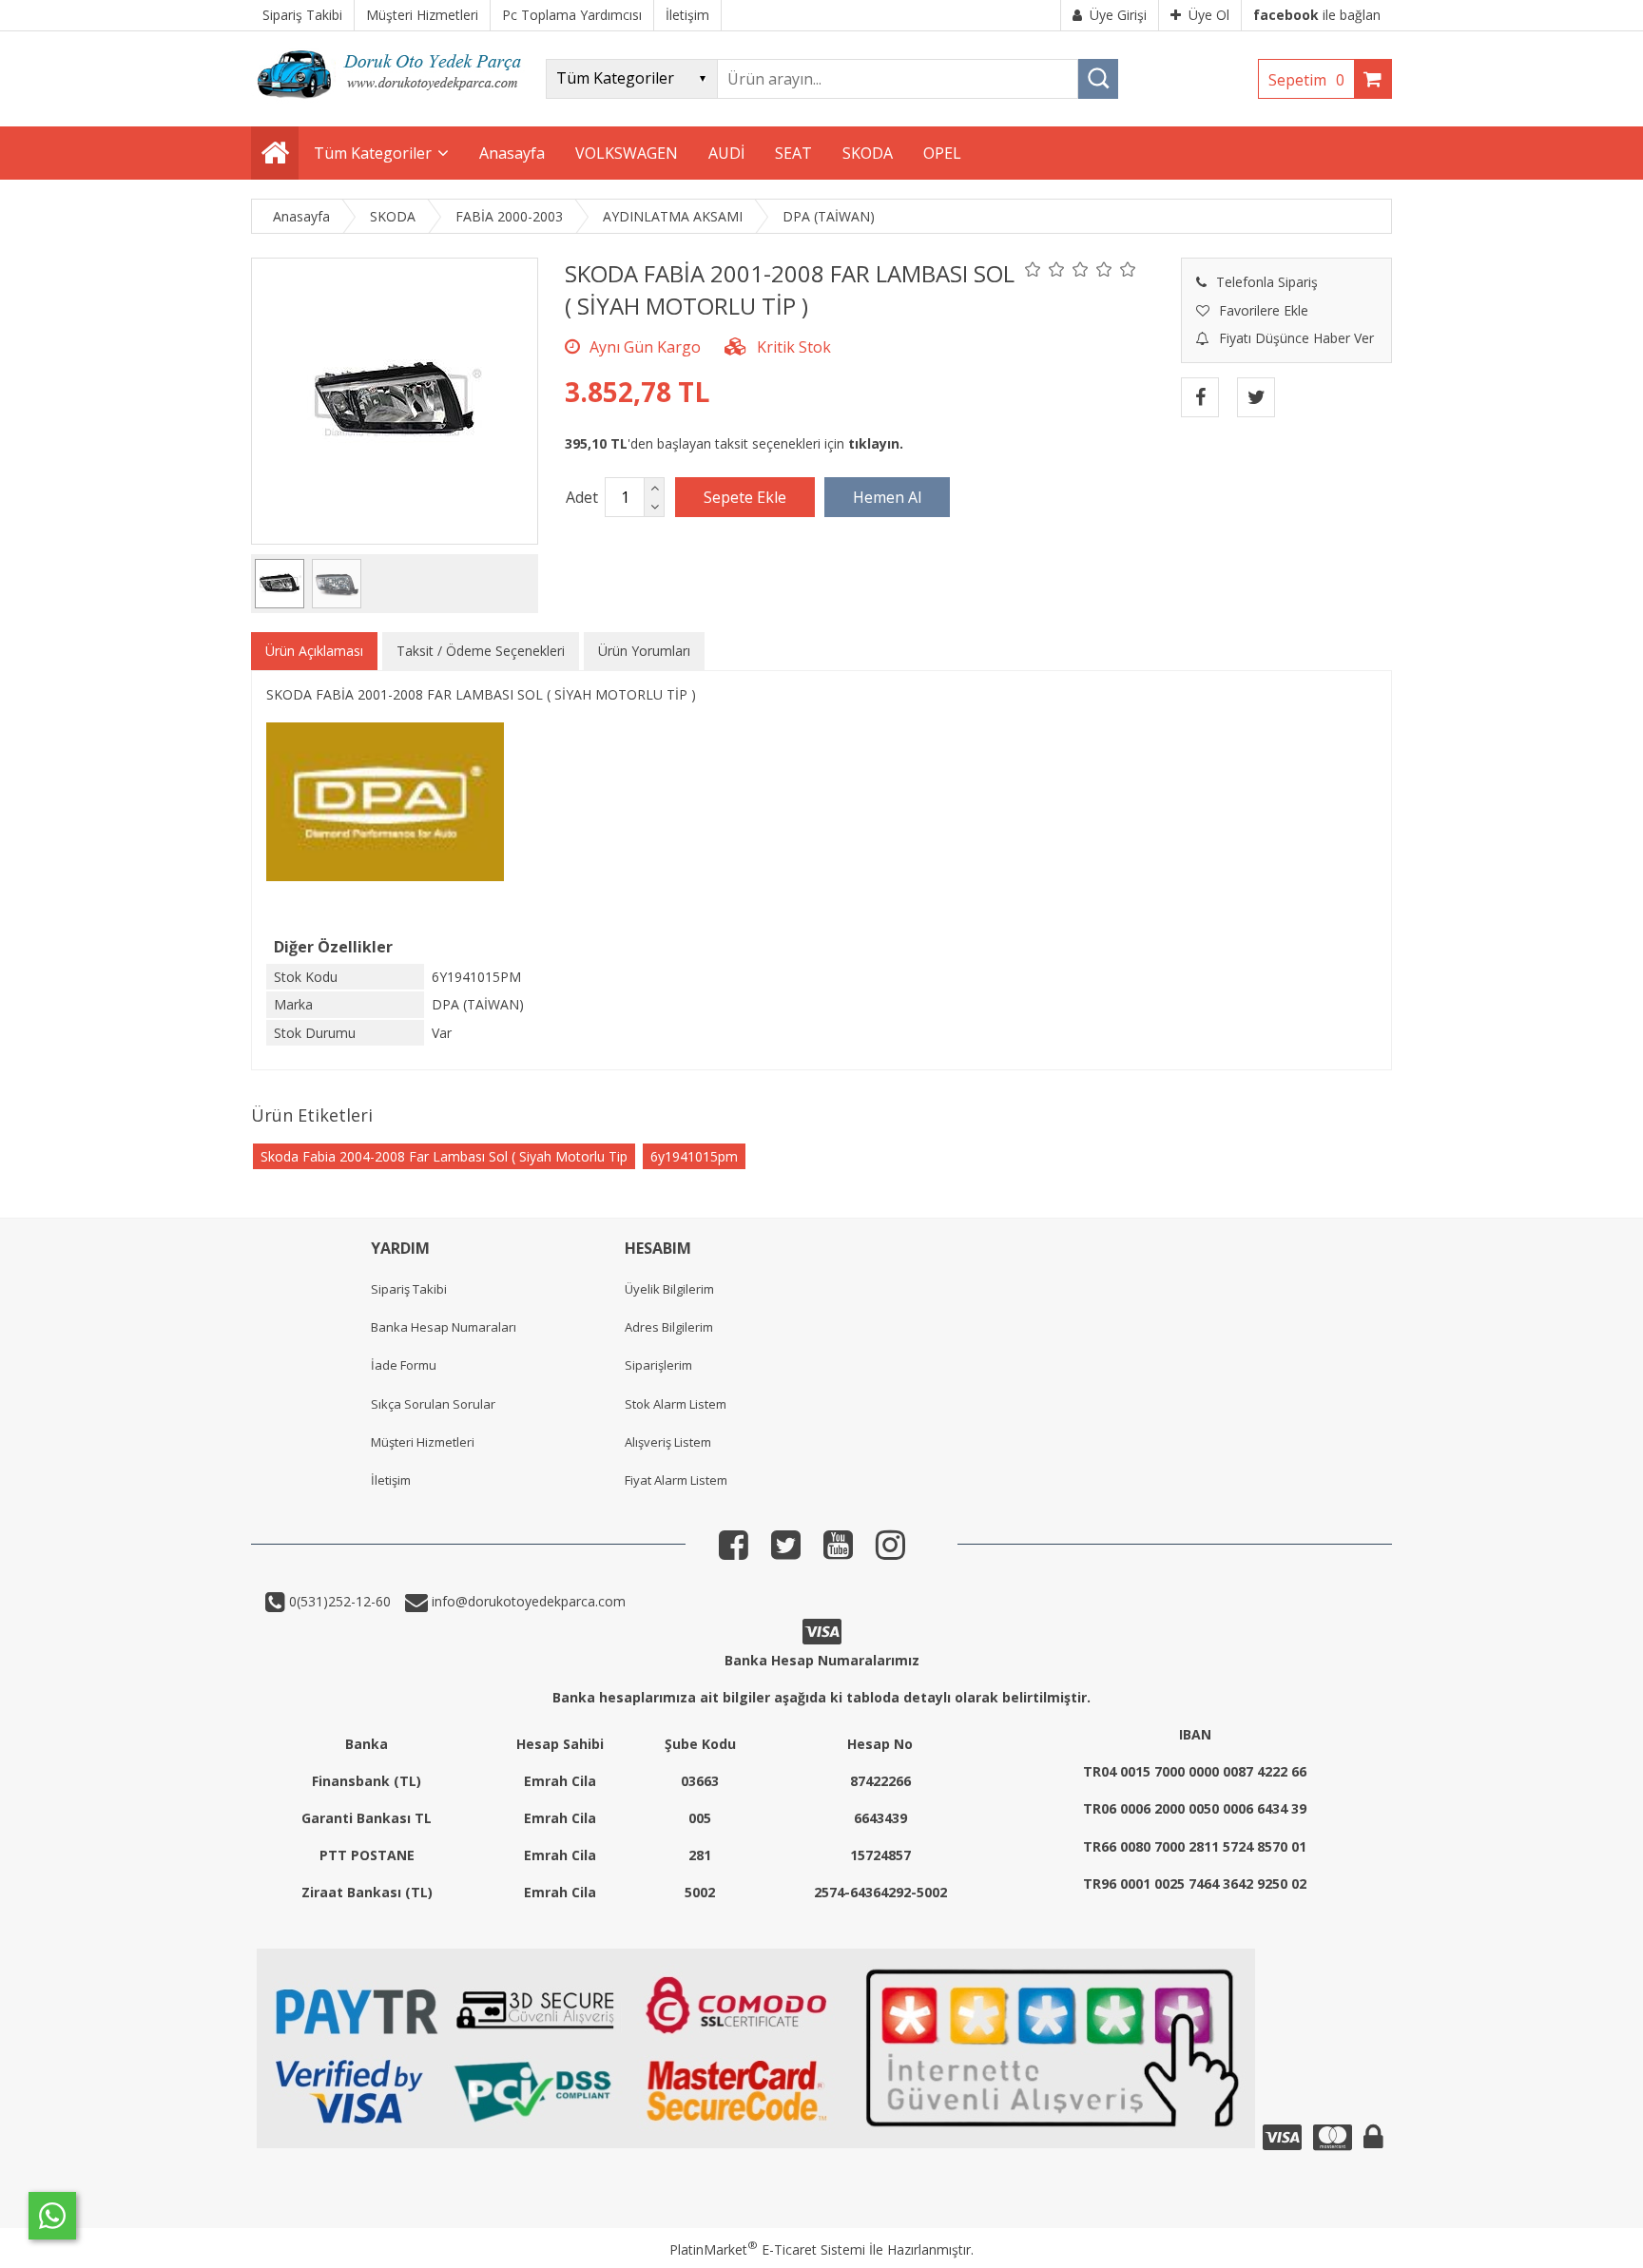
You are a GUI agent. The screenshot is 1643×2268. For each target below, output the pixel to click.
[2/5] (1045, 269)
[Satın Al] (887, 497)
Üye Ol (1209, 15)
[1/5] (1033, 269)
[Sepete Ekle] (745, 497)
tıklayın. (876, 443)
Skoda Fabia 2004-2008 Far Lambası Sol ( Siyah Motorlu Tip (444, 1156)
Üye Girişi (1118, 15)
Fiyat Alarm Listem (676, 1480)
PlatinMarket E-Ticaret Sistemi (767, 2249)
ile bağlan (1317, 15)
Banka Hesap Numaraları (444, 1327)
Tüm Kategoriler (373, 153)
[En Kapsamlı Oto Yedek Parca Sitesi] (394, 104)
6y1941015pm (694, 1156)
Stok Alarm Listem (676, 1404)
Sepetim (1306, 80)
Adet (582, 497)
